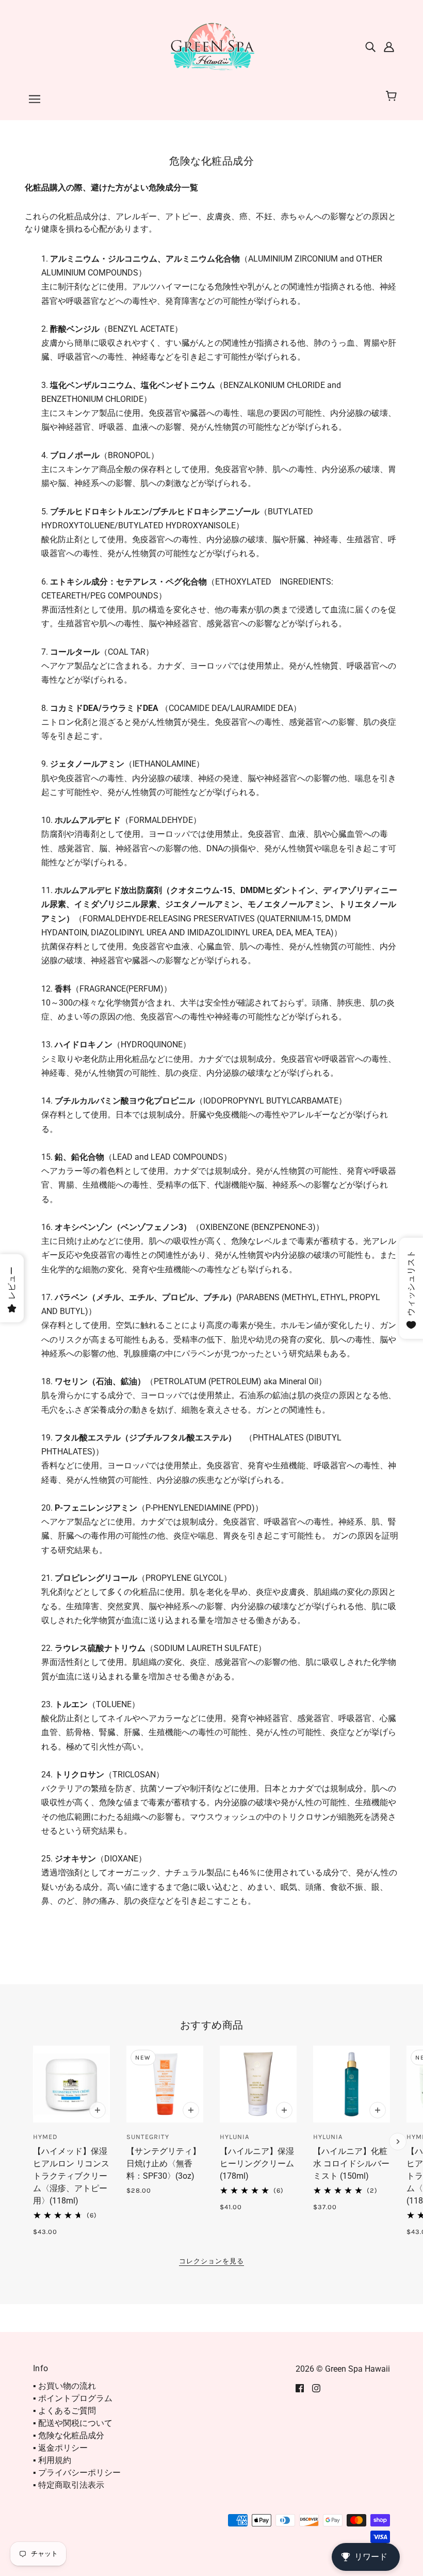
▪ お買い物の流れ (64, 2386)
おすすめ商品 (212, 2025)
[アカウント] (389, 46)
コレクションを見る (211, 2261)
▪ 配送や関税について (73, 2423)
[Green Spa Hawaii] (211, 46)
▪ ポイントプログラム (73, 2398)
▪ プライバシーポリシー (77, 2473)
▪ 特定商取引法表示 (69, 2485)
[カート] (393, 96)
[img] (370, 46)
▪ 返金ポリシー (60, 2448)
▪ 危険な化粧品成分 (69, 2435)
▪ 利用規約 (52, 2460)
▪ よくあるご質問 (64, 2411)
